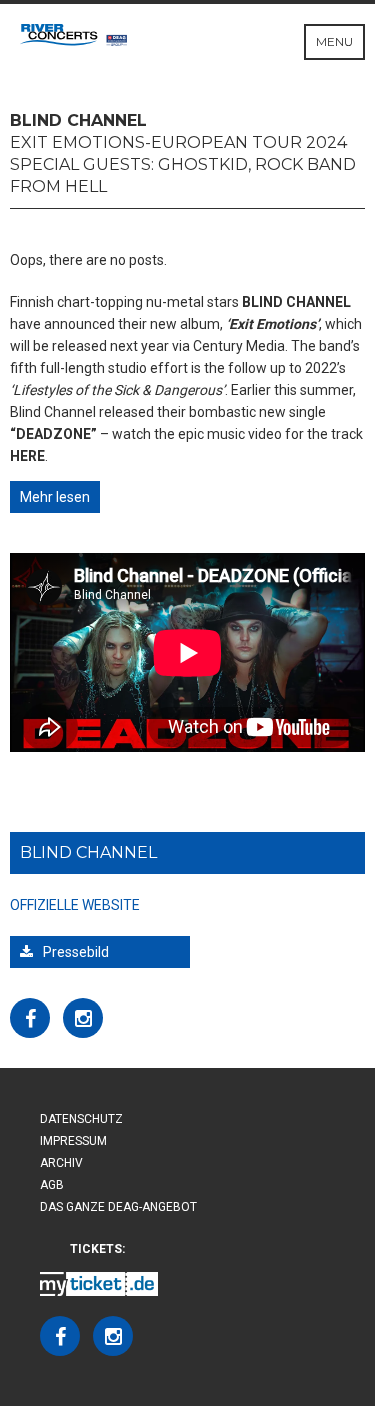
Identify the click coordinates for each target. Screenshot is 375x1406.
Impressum (73, 1141)
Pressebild (76, 952)
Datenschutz (81, 1119)
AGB (52, 1185)
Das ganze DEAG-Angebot (118, 1207)
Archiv (61, 1163)
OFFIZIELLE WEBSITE (75, 905)
